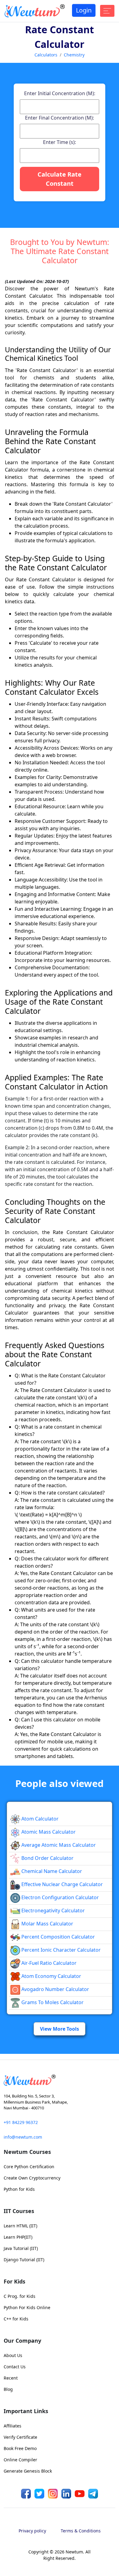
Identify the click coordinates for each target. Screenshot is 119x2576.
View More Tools (60, 2212)
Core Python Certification (29, 2350)
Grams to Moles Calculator (52, 2185)
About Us (13, 2538)
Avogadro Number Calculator (55, 2172)
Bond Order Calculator (47, 2041)
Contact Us (15, 2550)
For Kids (14, 2464)
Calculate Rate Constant (60, 270)
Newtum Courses (27, 2335)
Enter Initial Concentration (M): (60, 185)
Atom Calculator (39, 2002)
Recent (11, 2561)
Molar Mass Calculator (47, 2107)
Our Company (22, 2524)
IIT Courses (19, 2394)
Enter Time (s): (60, 234)
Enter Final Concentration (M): (60, 209)
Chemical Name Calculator (51, 2054)
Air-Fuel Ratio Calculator (48, 2146)
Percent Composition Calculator (58, 2120)
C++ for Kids (16, 2502)
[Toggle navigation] (107, 11)
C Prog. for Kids (20, 2479)
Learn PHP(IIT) (18, 2420)
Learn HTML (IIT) (20, 2409)
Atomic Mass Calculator (48, 2015)
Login (84, 10)
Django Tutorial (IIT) (24, 2443)
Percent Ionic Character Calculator (60, 2133)
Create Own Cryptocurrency (32, 2361)
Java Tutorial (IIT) (21, 2431)
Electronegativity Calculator (52, 2093)
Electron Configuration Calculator (60, 2080)
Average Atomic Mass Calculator (58, 2028)
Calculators (46, 55)
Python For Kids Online (27, 2490)
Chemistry (74, 55)
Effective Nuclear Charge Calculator (61, 2067)
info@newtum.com (23, 2320)
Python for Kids (19, 2372)
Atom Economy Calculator (51, 2159)
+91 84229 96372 (21, 2305)
